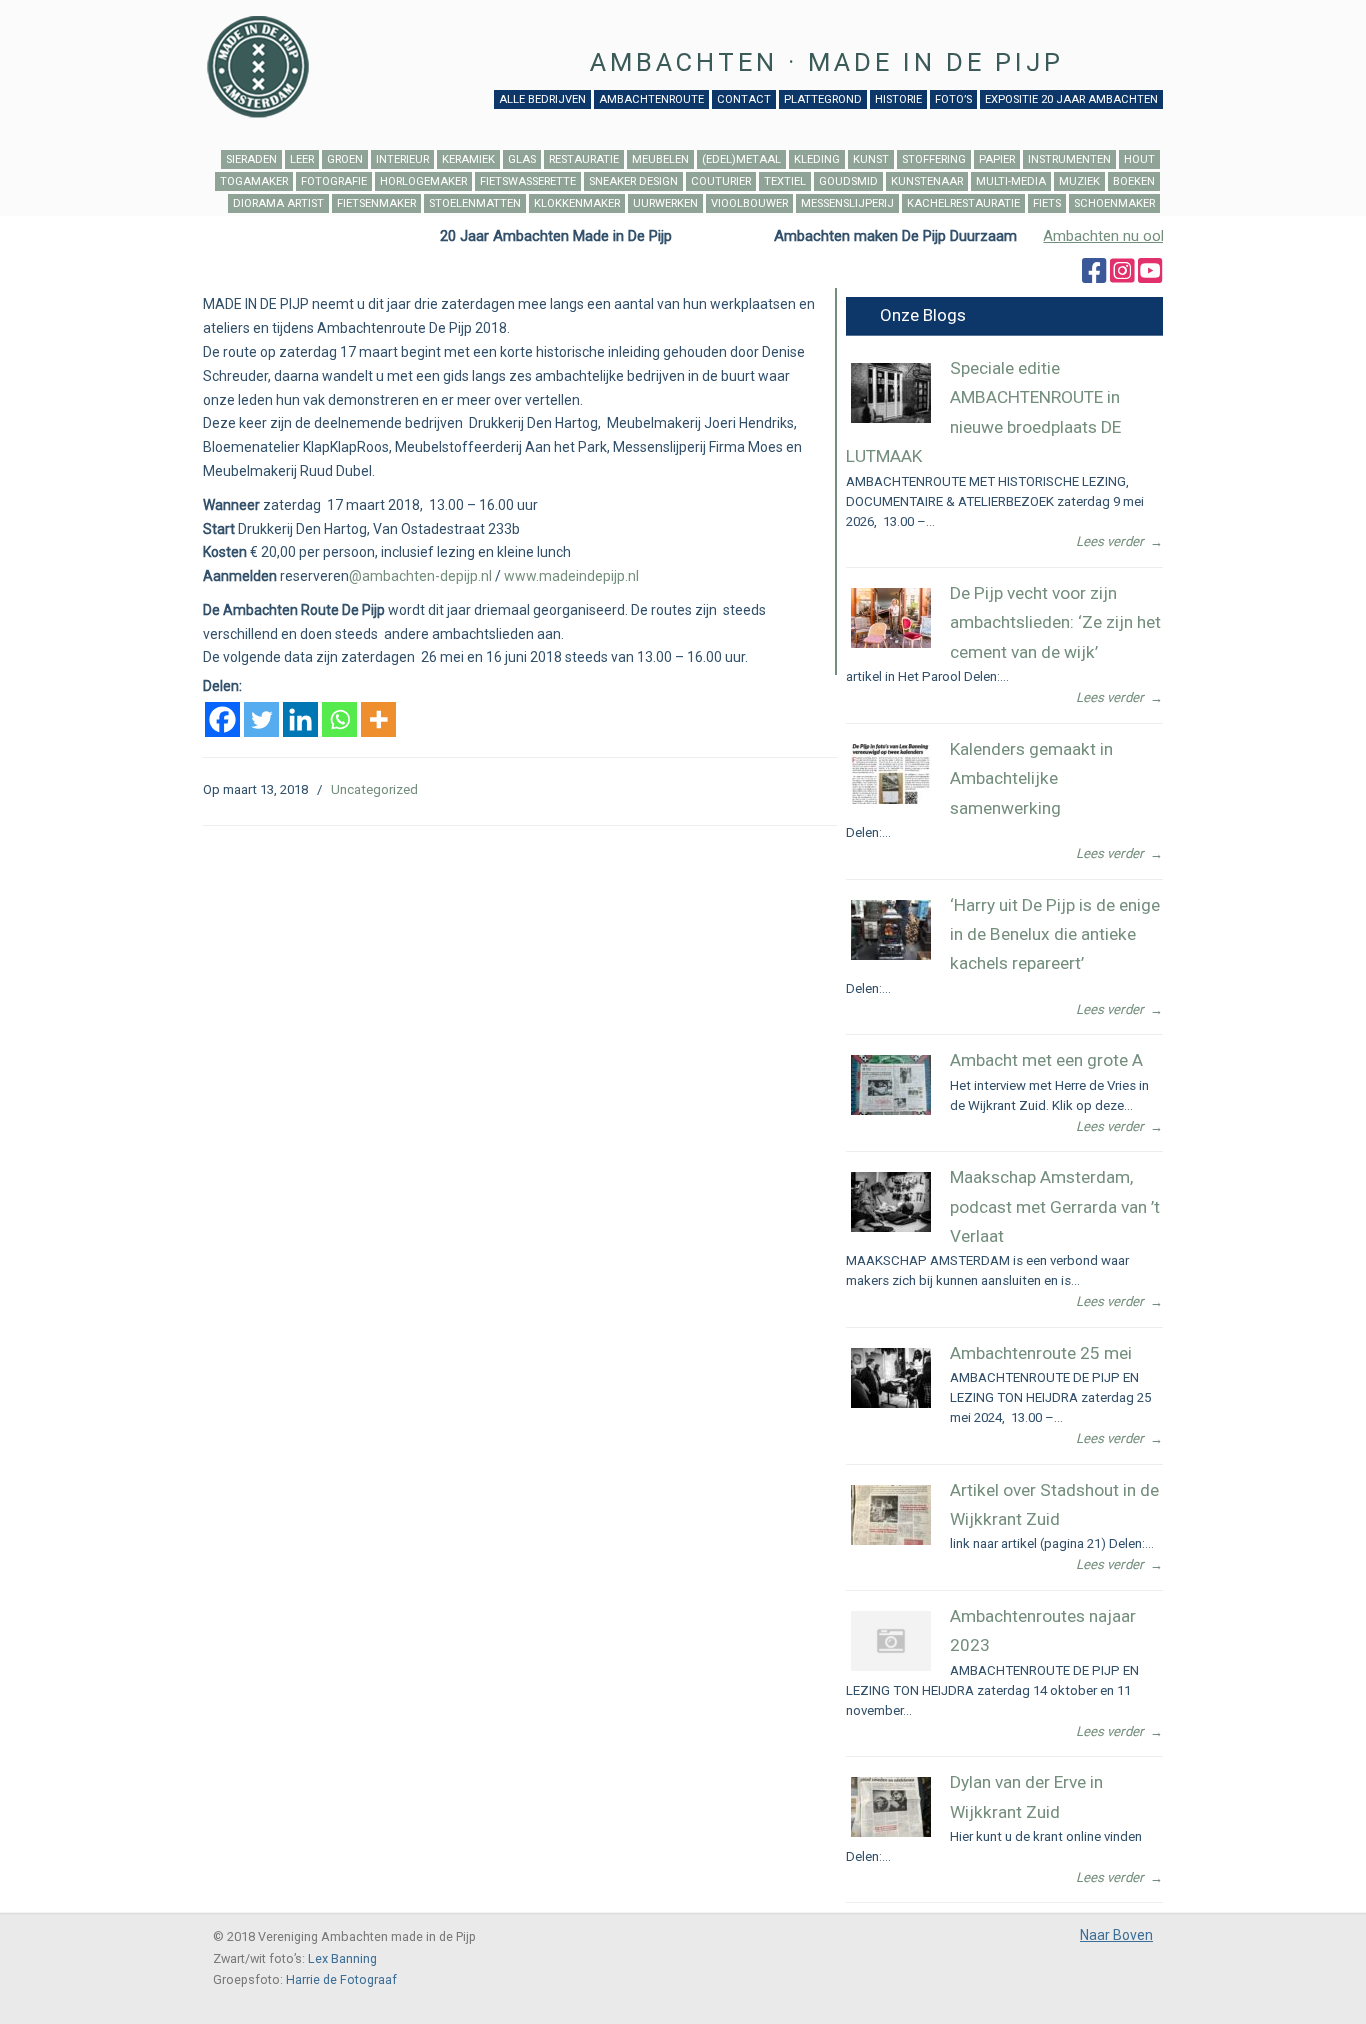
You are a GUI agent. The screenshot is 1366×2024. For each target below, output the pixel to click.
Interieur (402, 159)
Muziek (1079, 181)
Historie (898, 99)
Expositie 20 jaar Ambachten (1071, 99)
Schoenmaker (1114, 203)
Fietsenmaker (376, 203)
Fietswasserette (528, 181)
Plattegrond (823, 99)
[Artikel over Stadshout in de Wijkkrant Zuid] (891, 1540)
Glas (522, 159)
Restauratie (584, 159)
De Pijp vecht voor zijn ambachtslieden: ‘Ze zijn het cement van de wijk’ (1055, 622)
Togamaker (254, 181)
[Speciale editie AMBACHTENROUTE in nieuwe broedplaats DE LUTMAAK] (891, 418)
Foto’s (953, 99)
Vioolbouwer (749, 203)
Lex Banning (342, 1958)
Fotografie (334, 181)
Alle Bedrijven (542, 99)
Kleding (817, 159)
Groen (345, 159)
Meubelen (660, 159)
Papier (997, 159)
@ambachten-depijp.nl (420, 576)
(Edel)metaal (741, 159)
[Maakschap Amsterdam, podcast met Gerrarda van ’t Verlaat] (891, 1227)
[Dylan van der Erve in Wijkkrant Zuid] (891, 1832)
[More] (378, 719)
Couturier (721, 181)
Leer (302, 159)
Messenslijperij (847, 203)
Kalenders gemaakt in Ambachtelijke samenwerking (1031, 778)
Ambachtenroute (651, 99)
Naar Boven (1116, 1935)
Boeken (1134, 181)
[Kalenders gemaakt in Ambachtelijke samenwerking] (891, 799)
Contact (744, 99)
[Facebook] (222, 719)
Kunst (871, 159)
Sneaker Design (633, 181)
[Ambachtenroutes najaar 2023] (891, 1666)
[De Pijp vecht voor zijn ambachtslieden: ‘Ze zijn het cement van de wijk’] (891, 643)
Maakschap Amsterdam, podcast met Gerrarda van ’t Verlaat (1055, 1206)
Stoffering (934, 159)
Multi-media (1011, 181)
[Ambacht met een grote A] (891, 1110)
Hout (1139, 159)
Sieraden (251, 159)
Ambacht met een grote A (1046, 1060)
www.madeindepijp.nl (571, 576)
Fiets (1047, 203)
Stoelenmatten (475, 203)
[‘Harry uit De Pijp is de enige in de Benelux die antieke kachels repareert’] (891, 955)
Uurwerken (665, 203)
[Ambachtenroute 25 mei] (891, 1403)
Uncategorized (374, 789)
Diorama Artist (278, 203)
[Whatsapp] (339, 719)
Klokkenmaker (577, 203)
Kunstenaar (927, 181)
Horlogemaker (423, 181)
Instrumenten (1069, 159)
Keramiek (468, 159)
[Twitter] (261, 719)
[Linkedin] (300, 719)
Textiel (785, 181)
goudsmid (848, 181)
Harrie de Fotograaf (341, 1979)
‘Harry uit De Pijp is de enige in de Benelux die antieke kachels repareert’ (1055, 934)
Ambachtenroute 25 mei (1041, 1353)
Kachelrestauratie (963, 203)
